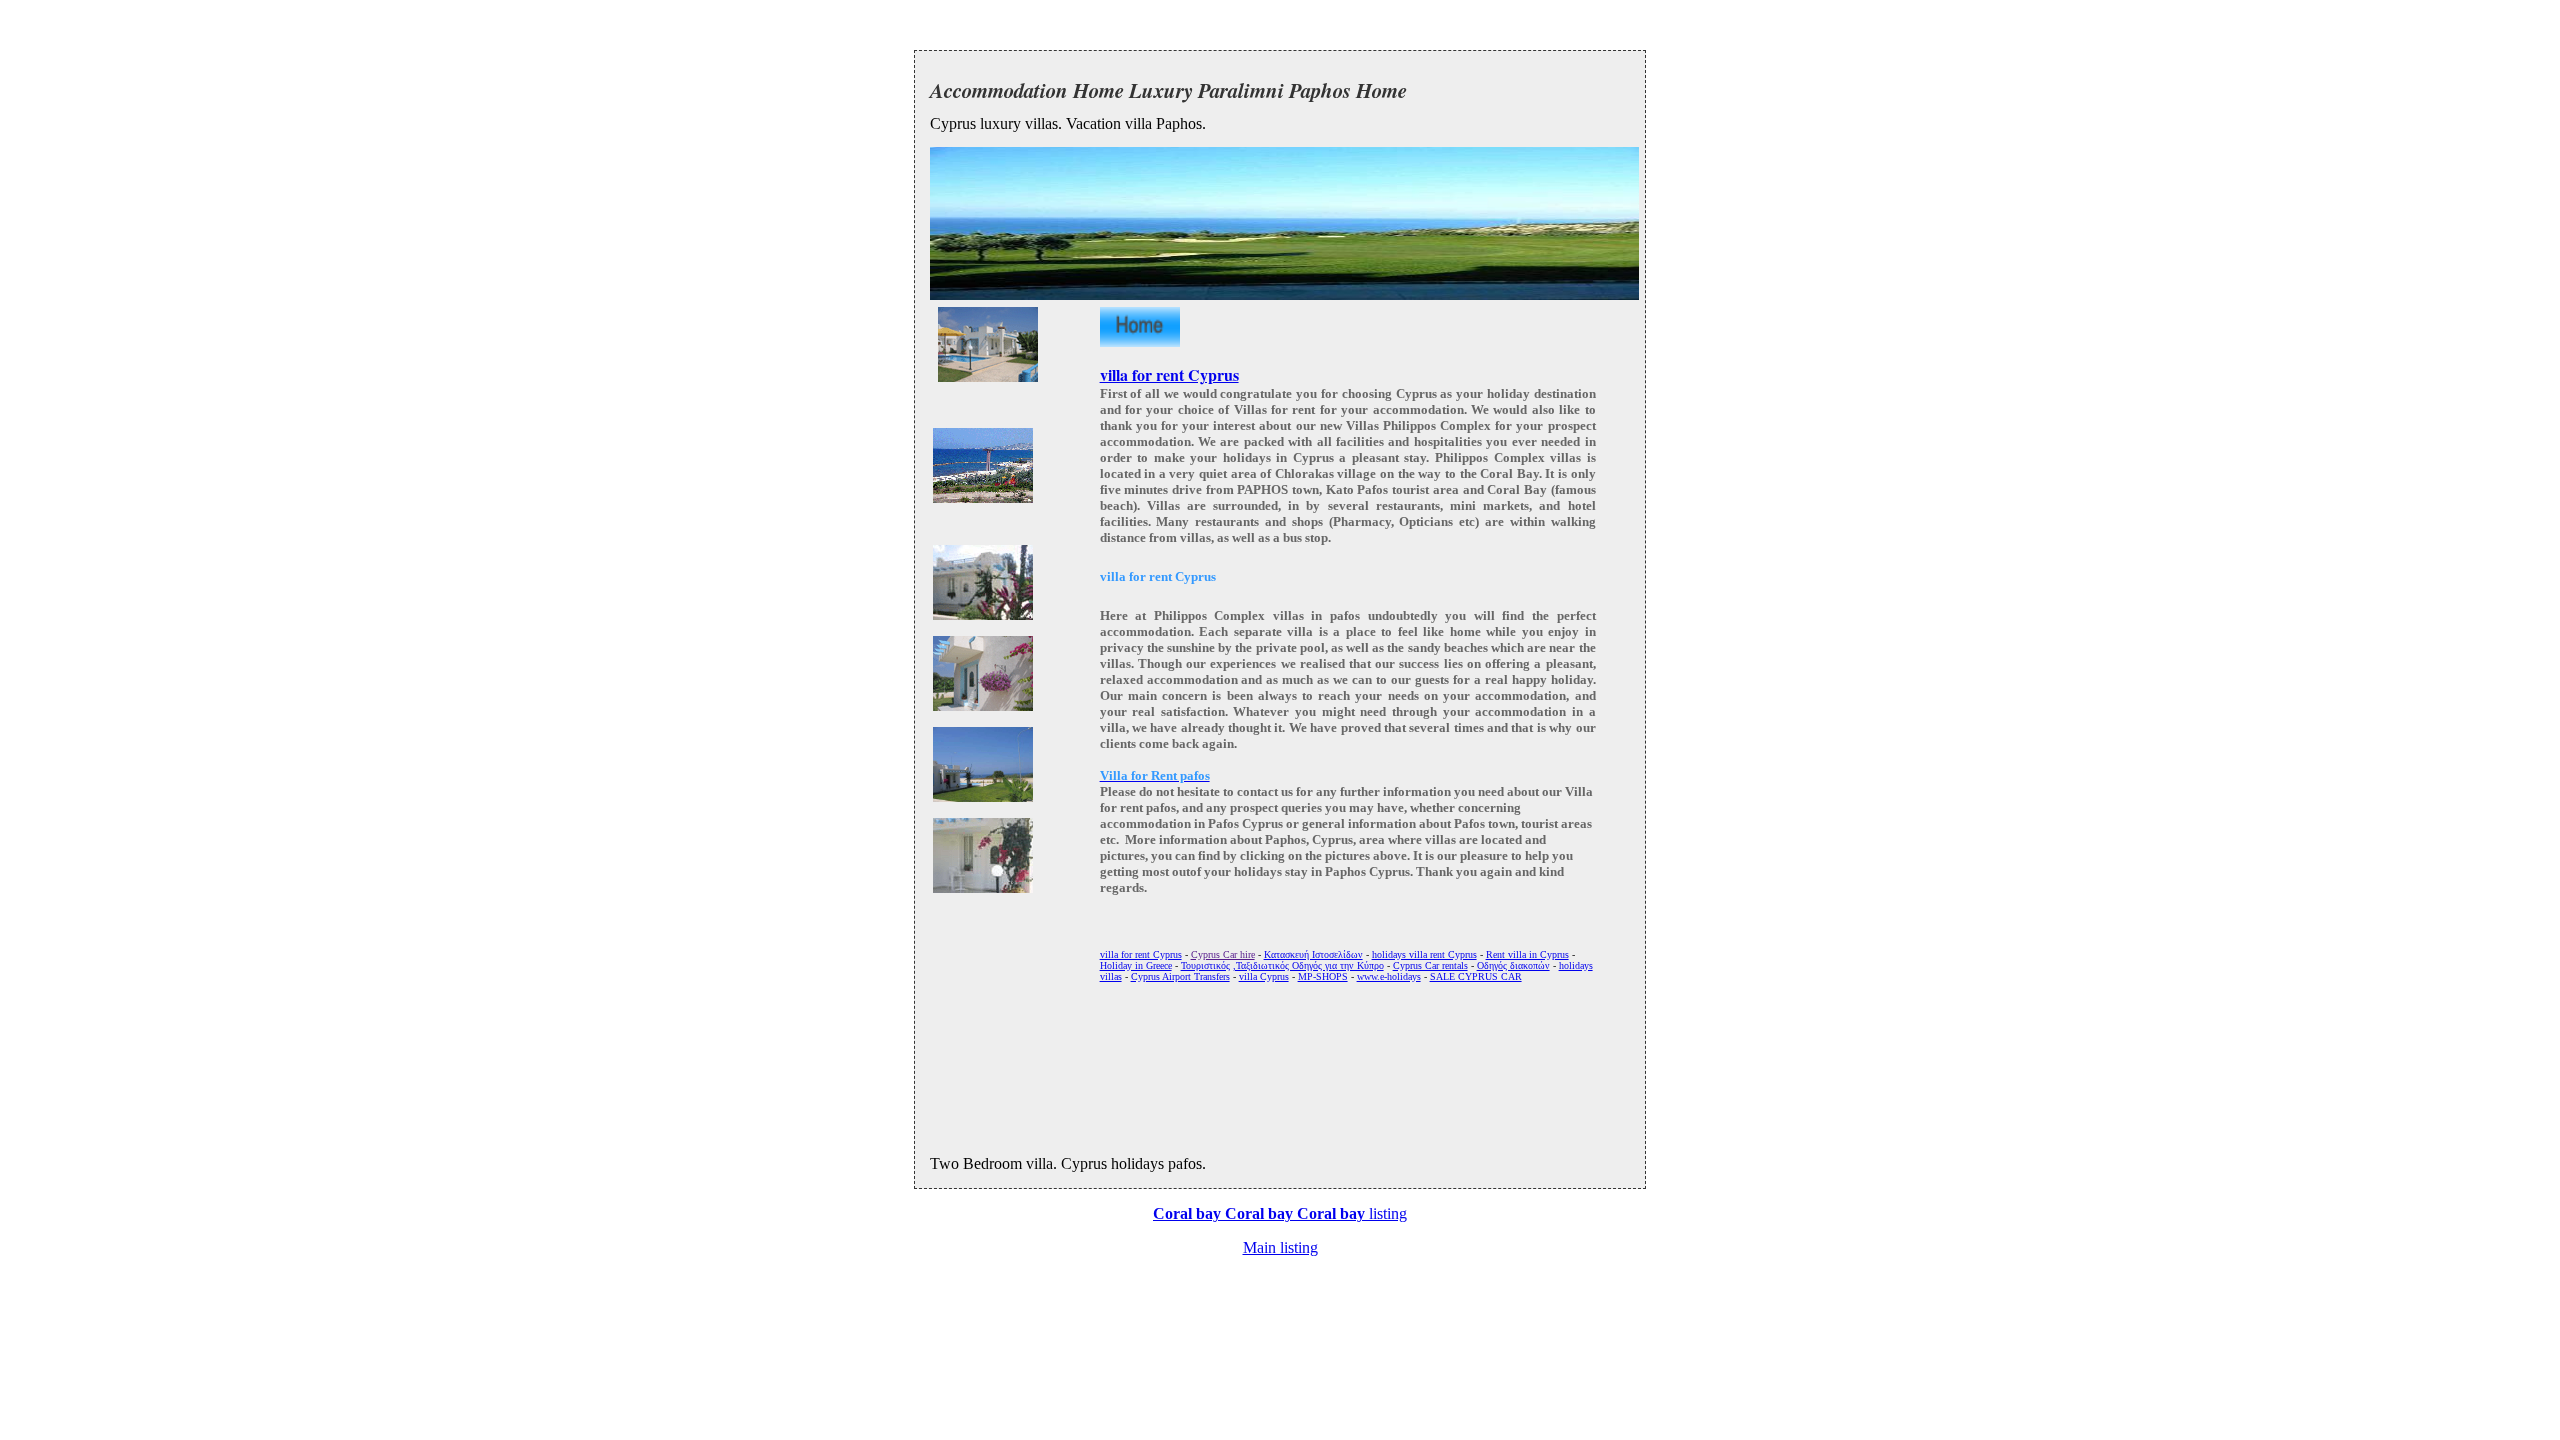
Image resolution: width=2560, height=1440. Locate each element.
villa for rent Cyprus (1169, 374)
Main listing (1280, 1247)
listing (1280, 1213)
